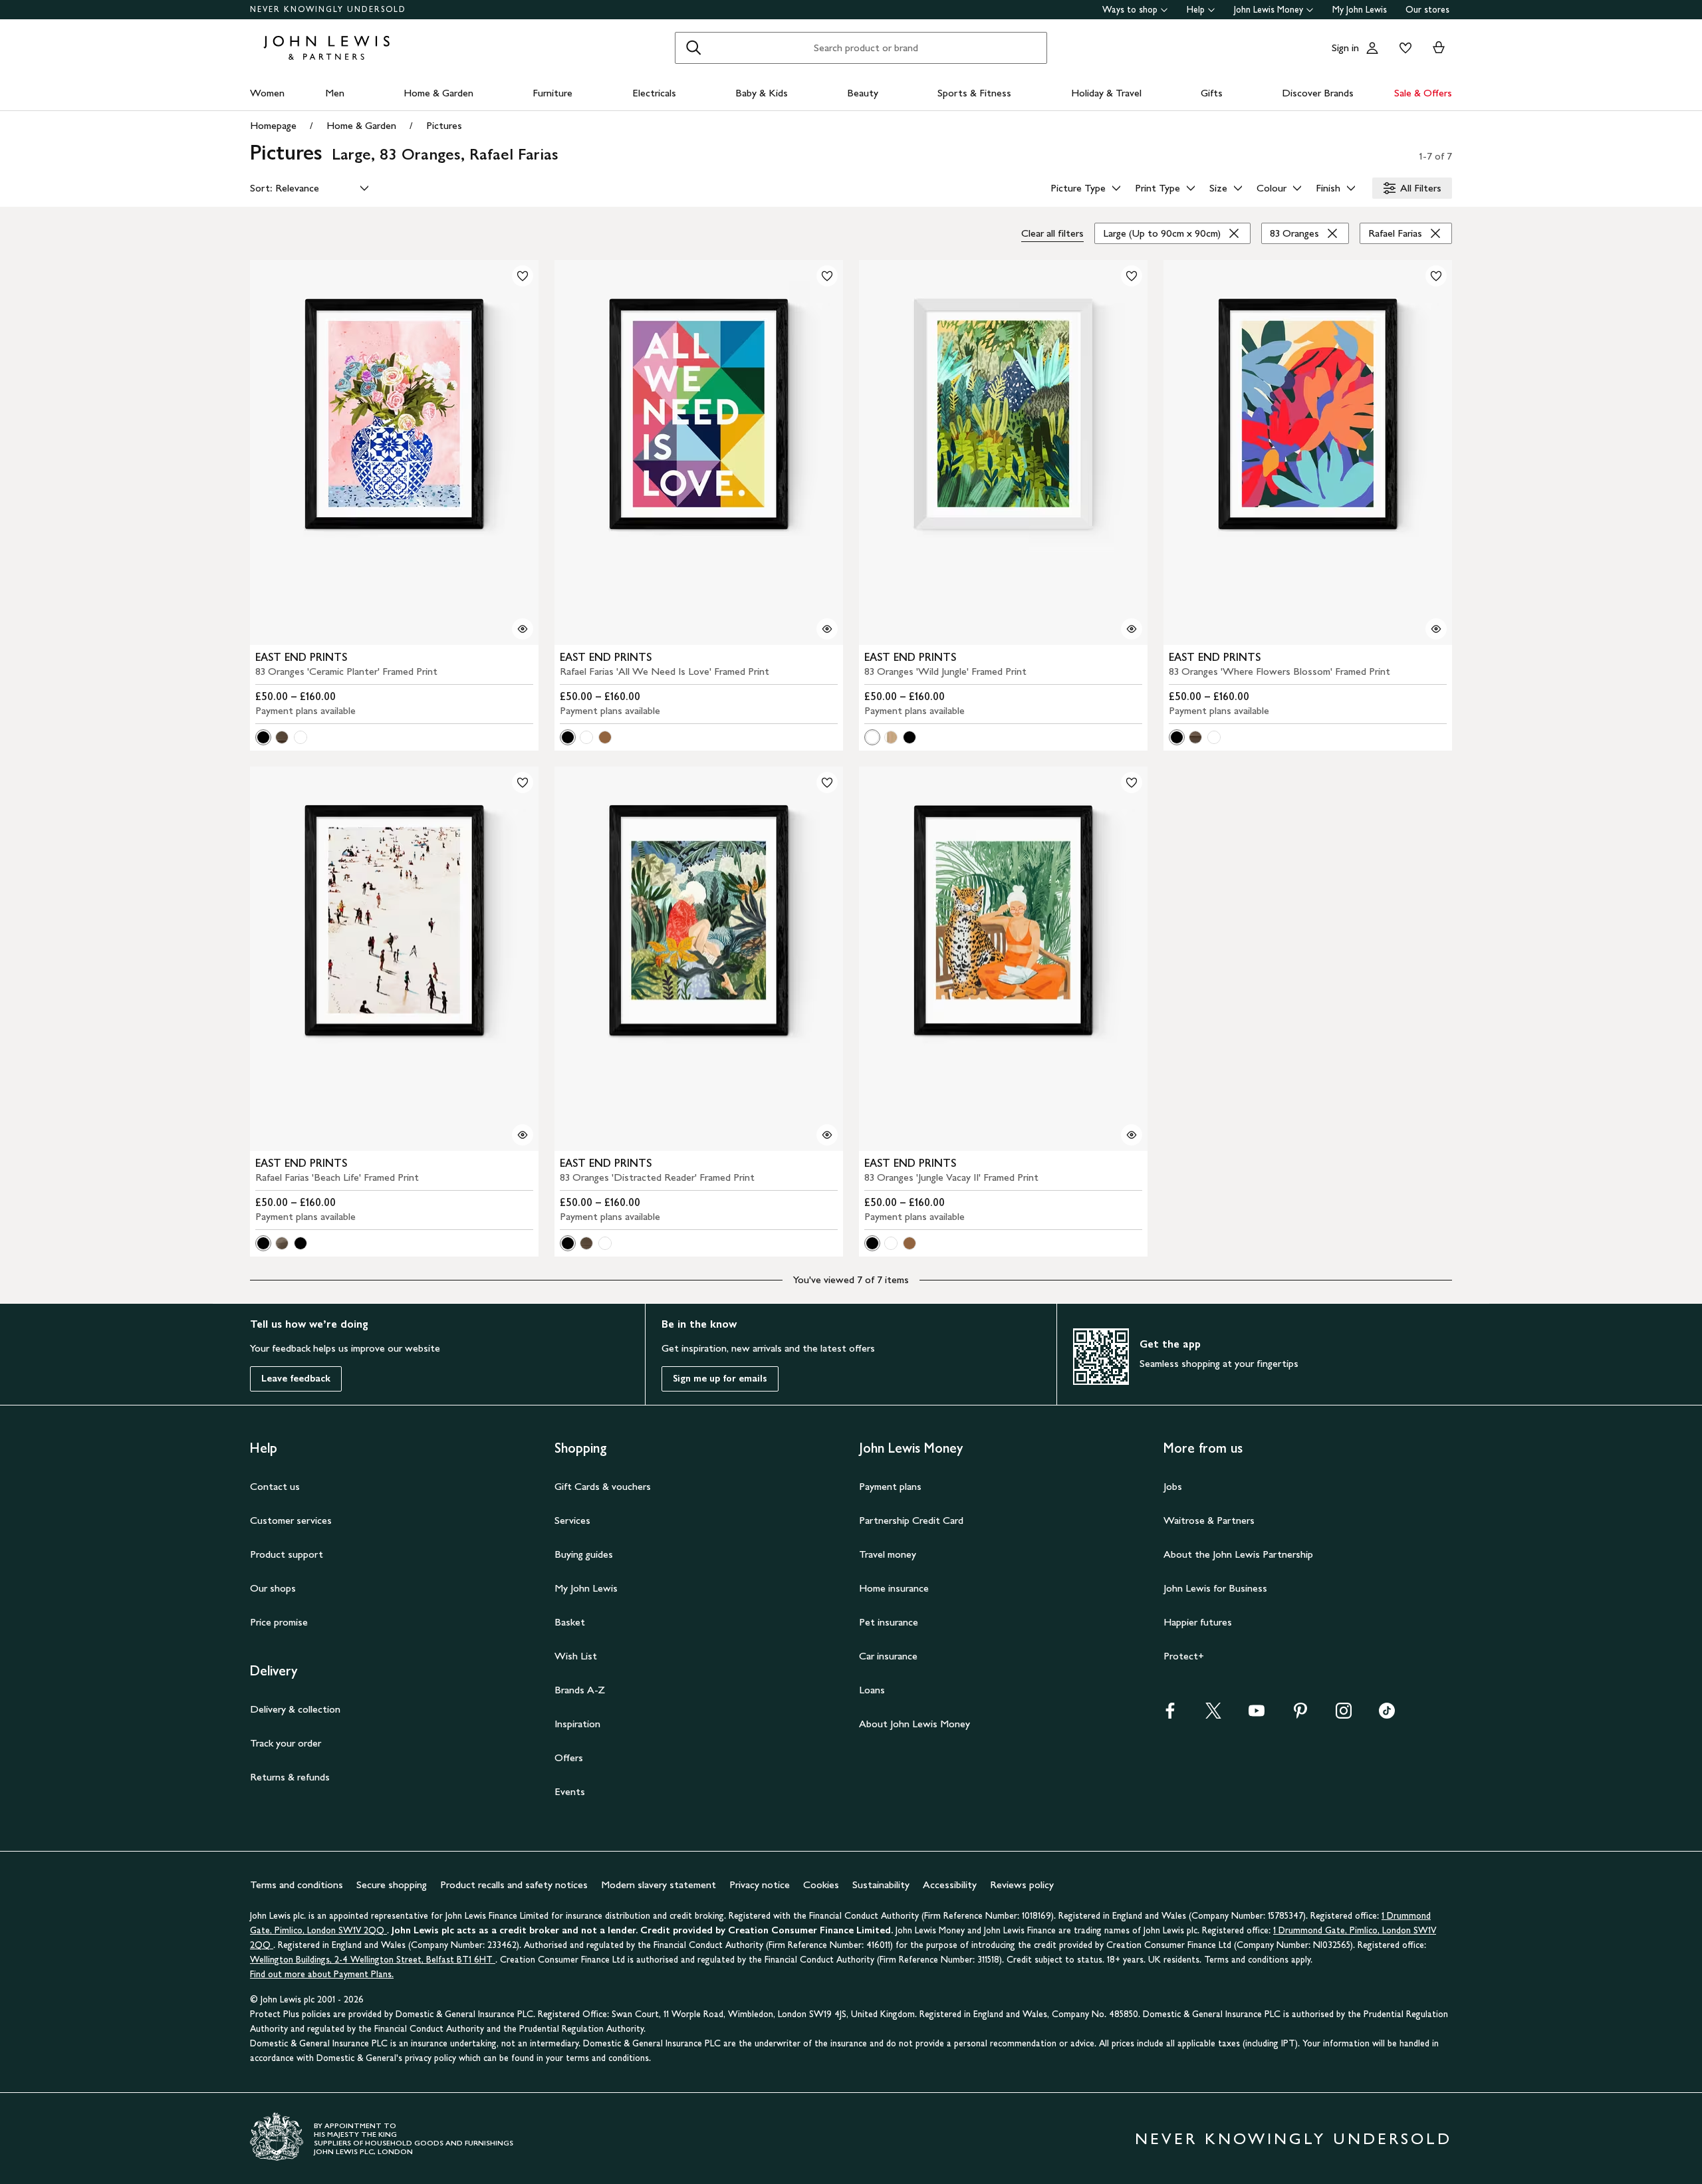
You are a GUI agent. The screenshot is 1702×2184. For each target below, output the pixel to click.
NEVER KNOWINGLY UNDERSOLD (328, 9)
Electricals (654, 93)
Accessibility (950, 1884)
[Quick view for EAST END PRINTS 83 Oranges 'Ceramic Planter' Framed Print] (523, 629)
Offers (569, 1758)
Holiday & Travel (1106, 93)
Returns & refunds (290, 1777)
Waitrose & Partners (1209, 1520)
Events (570, 1791)
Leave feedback (296, 1379)
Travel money (888, 1554)
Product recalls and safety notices (514, 1884)
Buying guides (584, 1554)
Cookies (821, 1884)
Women (267, 93)
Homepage (273, 125)
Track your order (286, 1743)
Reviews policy (1022, 1884)
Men (335, 93)
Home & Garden (438, 93)
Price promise (279, 1622)
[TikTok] (1387, 1715)
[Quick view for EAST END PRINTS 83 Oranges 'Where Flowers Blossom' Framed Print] (1436, 629)
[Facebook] (1170, 1715)
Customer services (291, 1520)
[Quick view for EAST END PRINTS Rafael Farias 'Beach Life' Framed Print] (523, 1135)
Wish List (576, 1656)
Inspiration (577, 1724)
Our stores (1427, 10)
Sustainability (881, 1884)
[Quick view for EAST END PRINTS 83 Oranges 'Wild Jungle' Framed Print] (1132, 629)
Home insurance (894, 1588)
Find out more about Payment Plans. (322, 1974)
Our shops (273, 1588)
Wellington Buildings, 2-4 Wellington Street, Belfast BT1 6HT (373, 1960)
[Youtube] (1257, 1715)
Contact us (275, 1486)
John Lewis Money (1269, 10)
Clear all (1052, 233)
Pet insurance (889, 1622)
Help (1196, 10)
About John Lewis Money (914, 1724)
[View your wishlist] (1403, 48)
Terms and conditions (297, 1884)
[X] (1213, 1715)
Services (572, 1520)
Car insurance (888, 1656)
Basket (570, 1622)
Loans (872, 1690)
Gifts (1212, 93)
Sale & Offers (1423, 93)
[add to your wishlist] (523, 276)
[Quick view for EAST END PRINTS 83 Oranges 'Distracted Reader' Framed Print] (827, 1135)
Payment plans (890, 1486)
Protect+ (1184, 1656)
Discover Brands (1318, 93)
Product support (287, 1554)
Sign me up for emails (720, 1379)
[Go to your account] (1372, 48)
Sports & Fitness (974, 93)
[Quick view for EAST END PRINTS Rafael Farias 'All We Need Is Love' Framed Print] (827, 629)
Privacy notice (760, 1884)
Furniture (552, 93)
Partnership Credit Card (911, 1520)
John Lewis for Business (1215, 1588)
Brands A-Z (580, 1690)
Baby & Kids (762, 93)
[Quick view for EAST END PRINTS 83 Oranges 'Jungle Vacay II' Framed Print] (1132, 1135)
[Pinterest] (1300, 1715)
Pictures (444, 125)
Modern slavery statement (659, 1884)
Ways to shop (1130, 10)
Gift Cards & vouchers (603, 1486)
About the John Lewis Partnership (1238, 1554)
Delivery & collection (295, 1709)
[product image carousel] (394, 452)
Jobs (1173, 1486)
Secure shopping (392, 1884)
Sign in (1345, 48)
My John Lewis (1360, 10)
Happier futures (1198, 1622)
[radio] (263, 737)
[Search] (693, 48)
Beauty (863, 93)
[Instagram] (1344, 1715)
